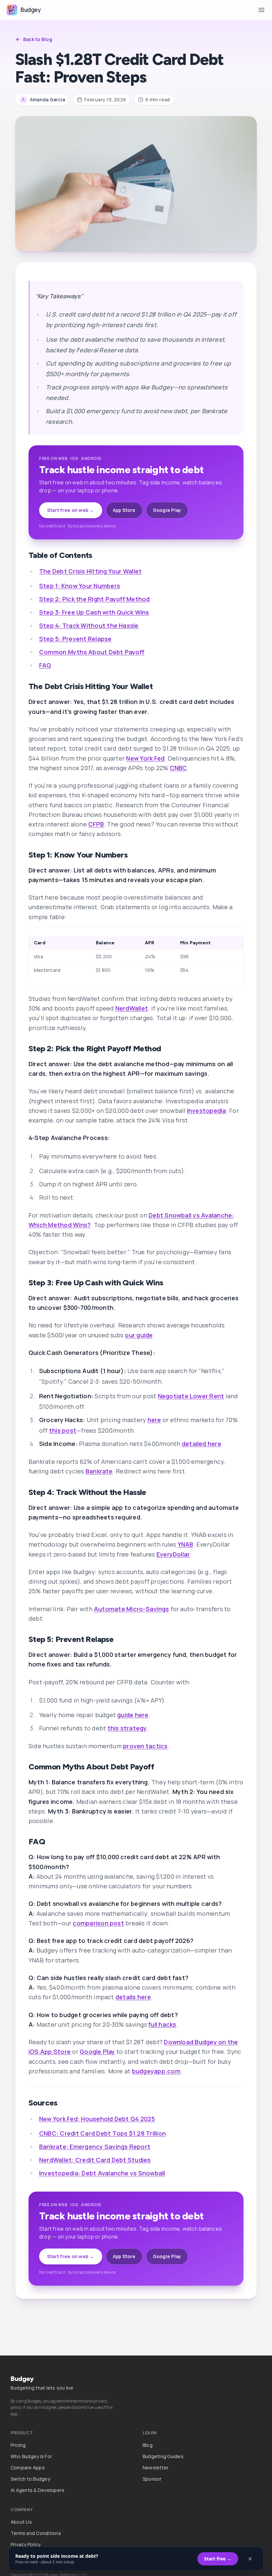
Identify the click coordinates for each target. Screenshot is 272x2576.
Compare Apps (28, 2468)
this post (63, 1430)
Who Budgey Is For (31, 2456)
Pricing (18, 2445)
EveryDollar (173, 1554)
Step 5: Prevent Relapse (75, 639)
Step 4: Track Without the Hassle (89, 625)
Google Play (167, 510)
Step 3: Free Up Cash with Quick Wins (94, 612)
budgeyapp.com (156, 2071)
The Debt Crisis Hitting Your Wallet (90, 571)
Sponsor (152, 2479)
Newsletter (156, 2468)
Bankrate (99, 1471)
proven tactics (145, 1746)
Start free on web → (71, 510)
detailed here (202, 1444)
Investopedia (207, 1111)
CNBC (178, 768)
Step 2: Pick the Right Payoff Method (95, 599)
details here (133, 1997)
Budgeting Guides (163, 2456)
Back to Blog (38, 39)
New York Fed (145, 758)
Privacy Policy (26, 2544)
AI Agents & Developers (37, 2490)
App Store (124, 510)
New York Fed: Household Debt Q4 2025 (97, 2119)
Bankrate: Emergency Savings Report (95, 2147)
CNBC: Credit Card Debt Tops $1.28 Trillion (102, 2133)
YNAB (186, 1544)
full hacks (162, 2024)
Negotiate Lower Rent (191, 1396)
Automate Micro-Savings (131, 1609)
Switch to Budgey (30, 2479)
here (154, 1420)
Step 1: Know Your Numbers (80, 586)
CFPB (96, 824)
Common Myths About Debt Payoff (92, 652)
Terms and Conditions (36, 2533)
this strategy (127, 1728)
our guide (139, 1335)
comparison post (98, 1923)
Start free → (218, 2559)
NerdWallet (132, 1008)
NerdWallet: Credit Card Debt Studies (95, 2160)
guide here (133, 1715)
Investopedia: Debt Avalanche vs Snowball (102, 2173)
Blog (148, 2445)
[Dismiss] (250, 2559)
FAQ (45, 665)
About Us (21, 2522)
